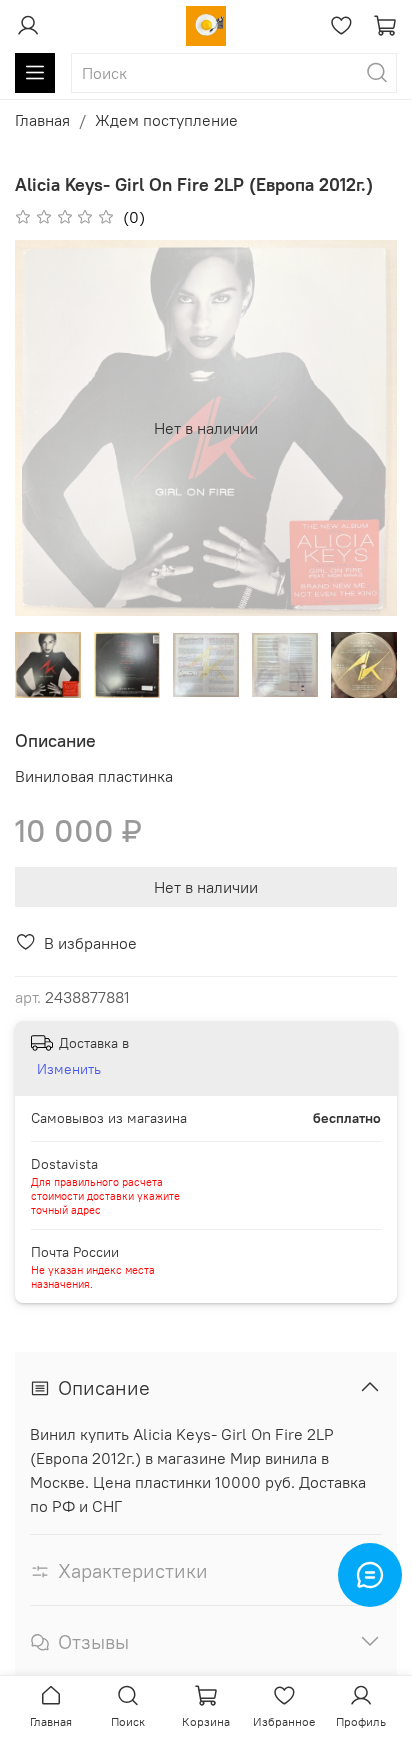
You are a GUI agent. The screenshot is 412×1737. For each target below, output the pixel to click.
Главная (42, 120)
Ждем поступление (166, 120)
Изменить (69, 1069)
